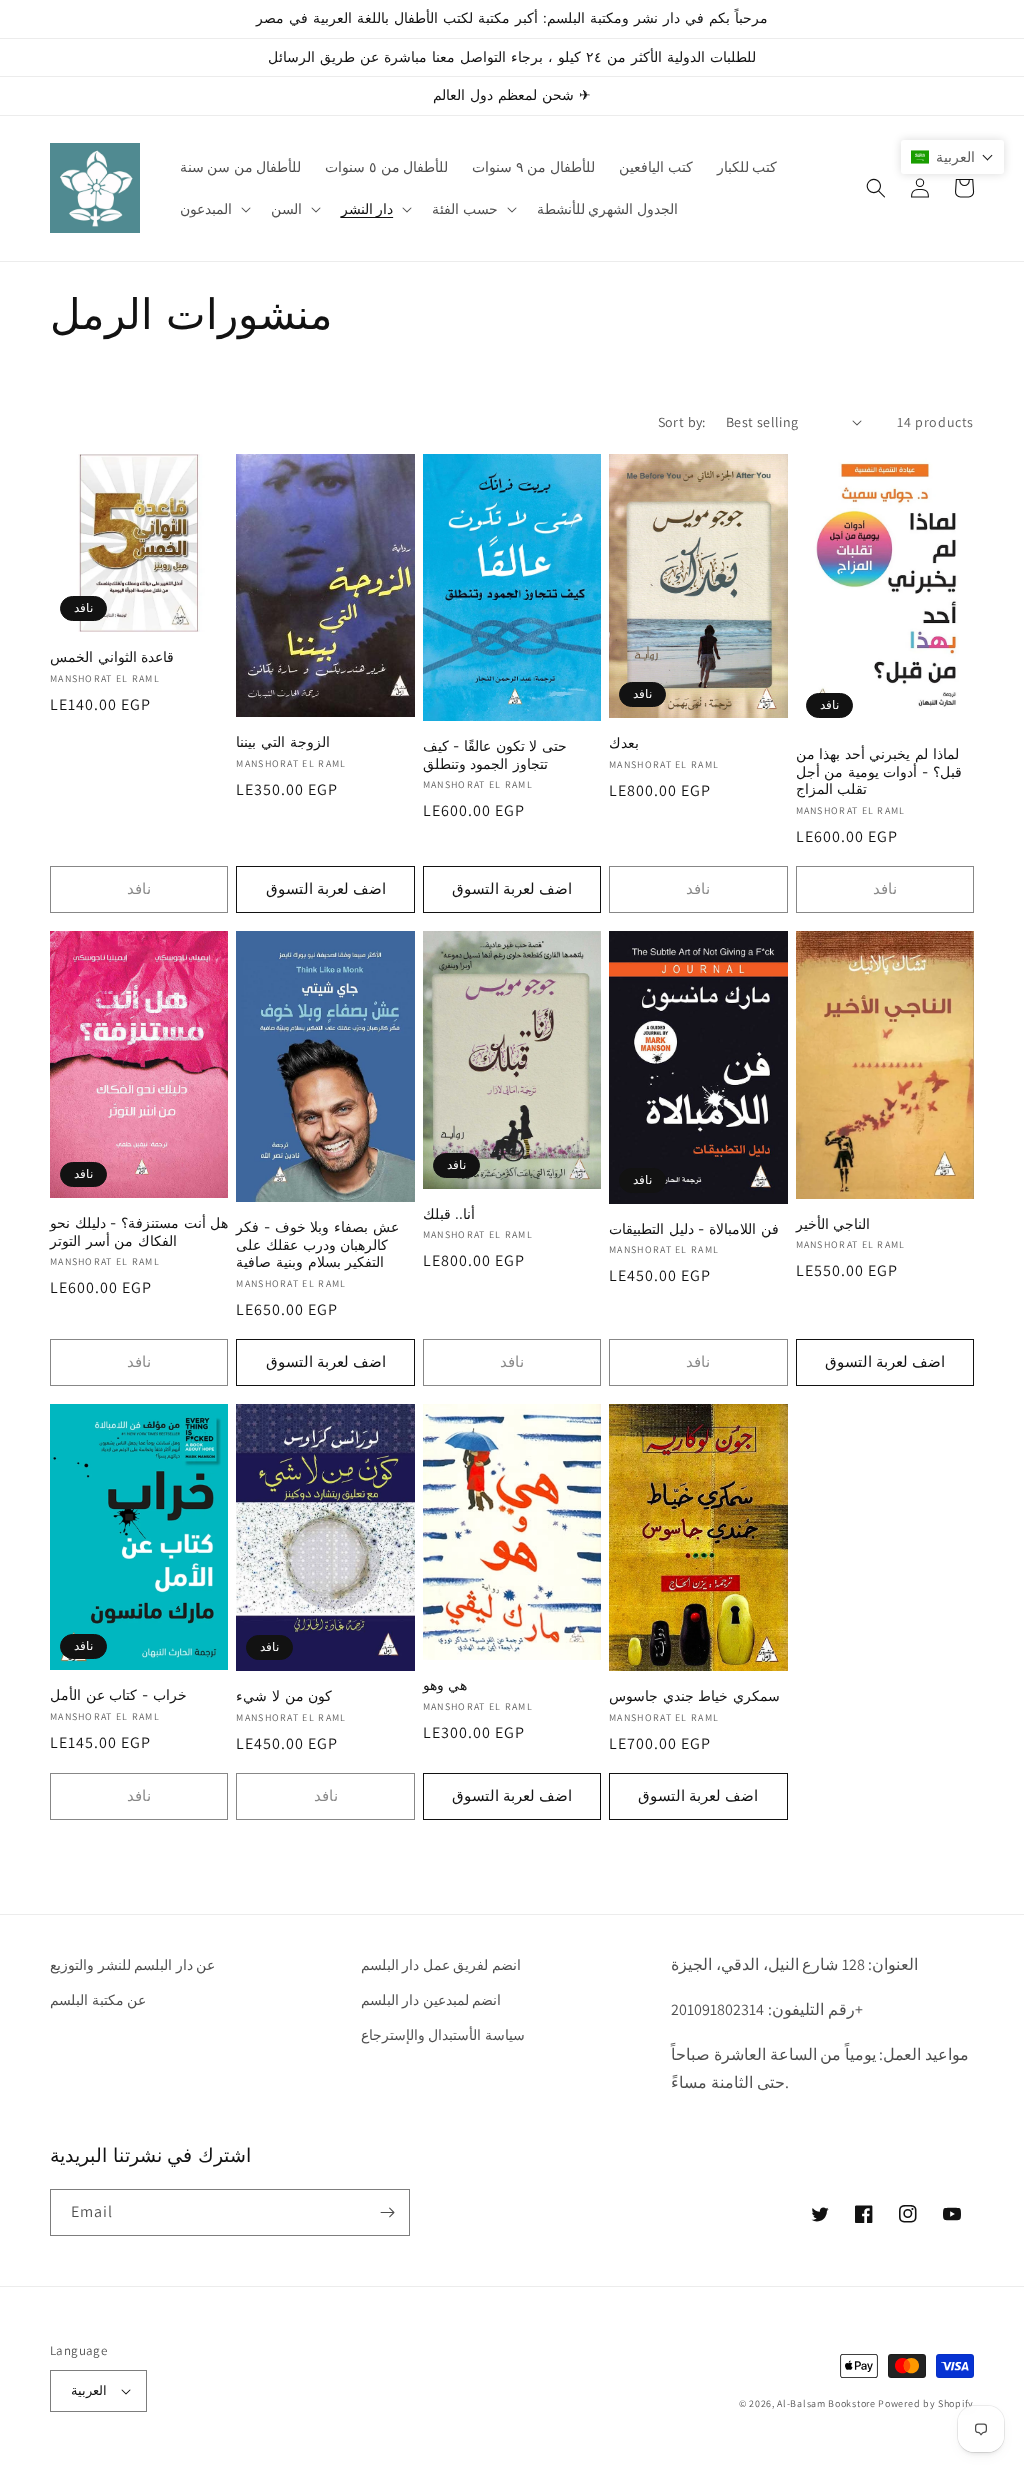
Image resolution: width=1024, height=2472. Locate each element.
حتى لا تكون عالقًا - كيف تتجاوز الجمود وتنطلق (495, 755)
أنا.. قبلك (449, 1214)
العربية (89, 2390)
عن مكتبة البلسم (98, 2000)
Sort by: (682, 422)
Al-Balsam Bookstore (826, 2403)
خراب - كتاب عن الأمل (118, 1695)
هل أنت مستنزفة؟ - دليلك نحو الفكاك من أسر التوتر (139, 1232)
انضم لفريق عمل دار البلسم (441, 1965)
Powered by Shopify (926, 2403)
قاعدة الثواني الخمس (112, 657)
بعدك (624, 743)
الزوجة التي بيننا (282, 742)
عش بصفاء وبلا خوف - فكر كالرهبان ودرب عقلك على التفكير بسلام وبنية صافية (317, 1244)
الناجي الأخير (833, 1224)
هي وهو (445, 1685)
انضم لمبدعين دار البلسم (431, 2000)
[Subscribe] (387, 2212)
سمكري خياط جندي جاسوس (694, 1696)
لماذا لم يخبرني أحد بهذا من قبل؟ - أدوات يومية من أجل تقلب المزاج (879, 771)
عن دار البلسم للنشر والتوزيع (132, 1965)
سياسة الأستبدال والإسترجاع (443, 2035)
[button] (213, 209)
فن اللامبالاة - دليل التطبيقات (694, 1229)
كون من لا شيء (284, 1696)
